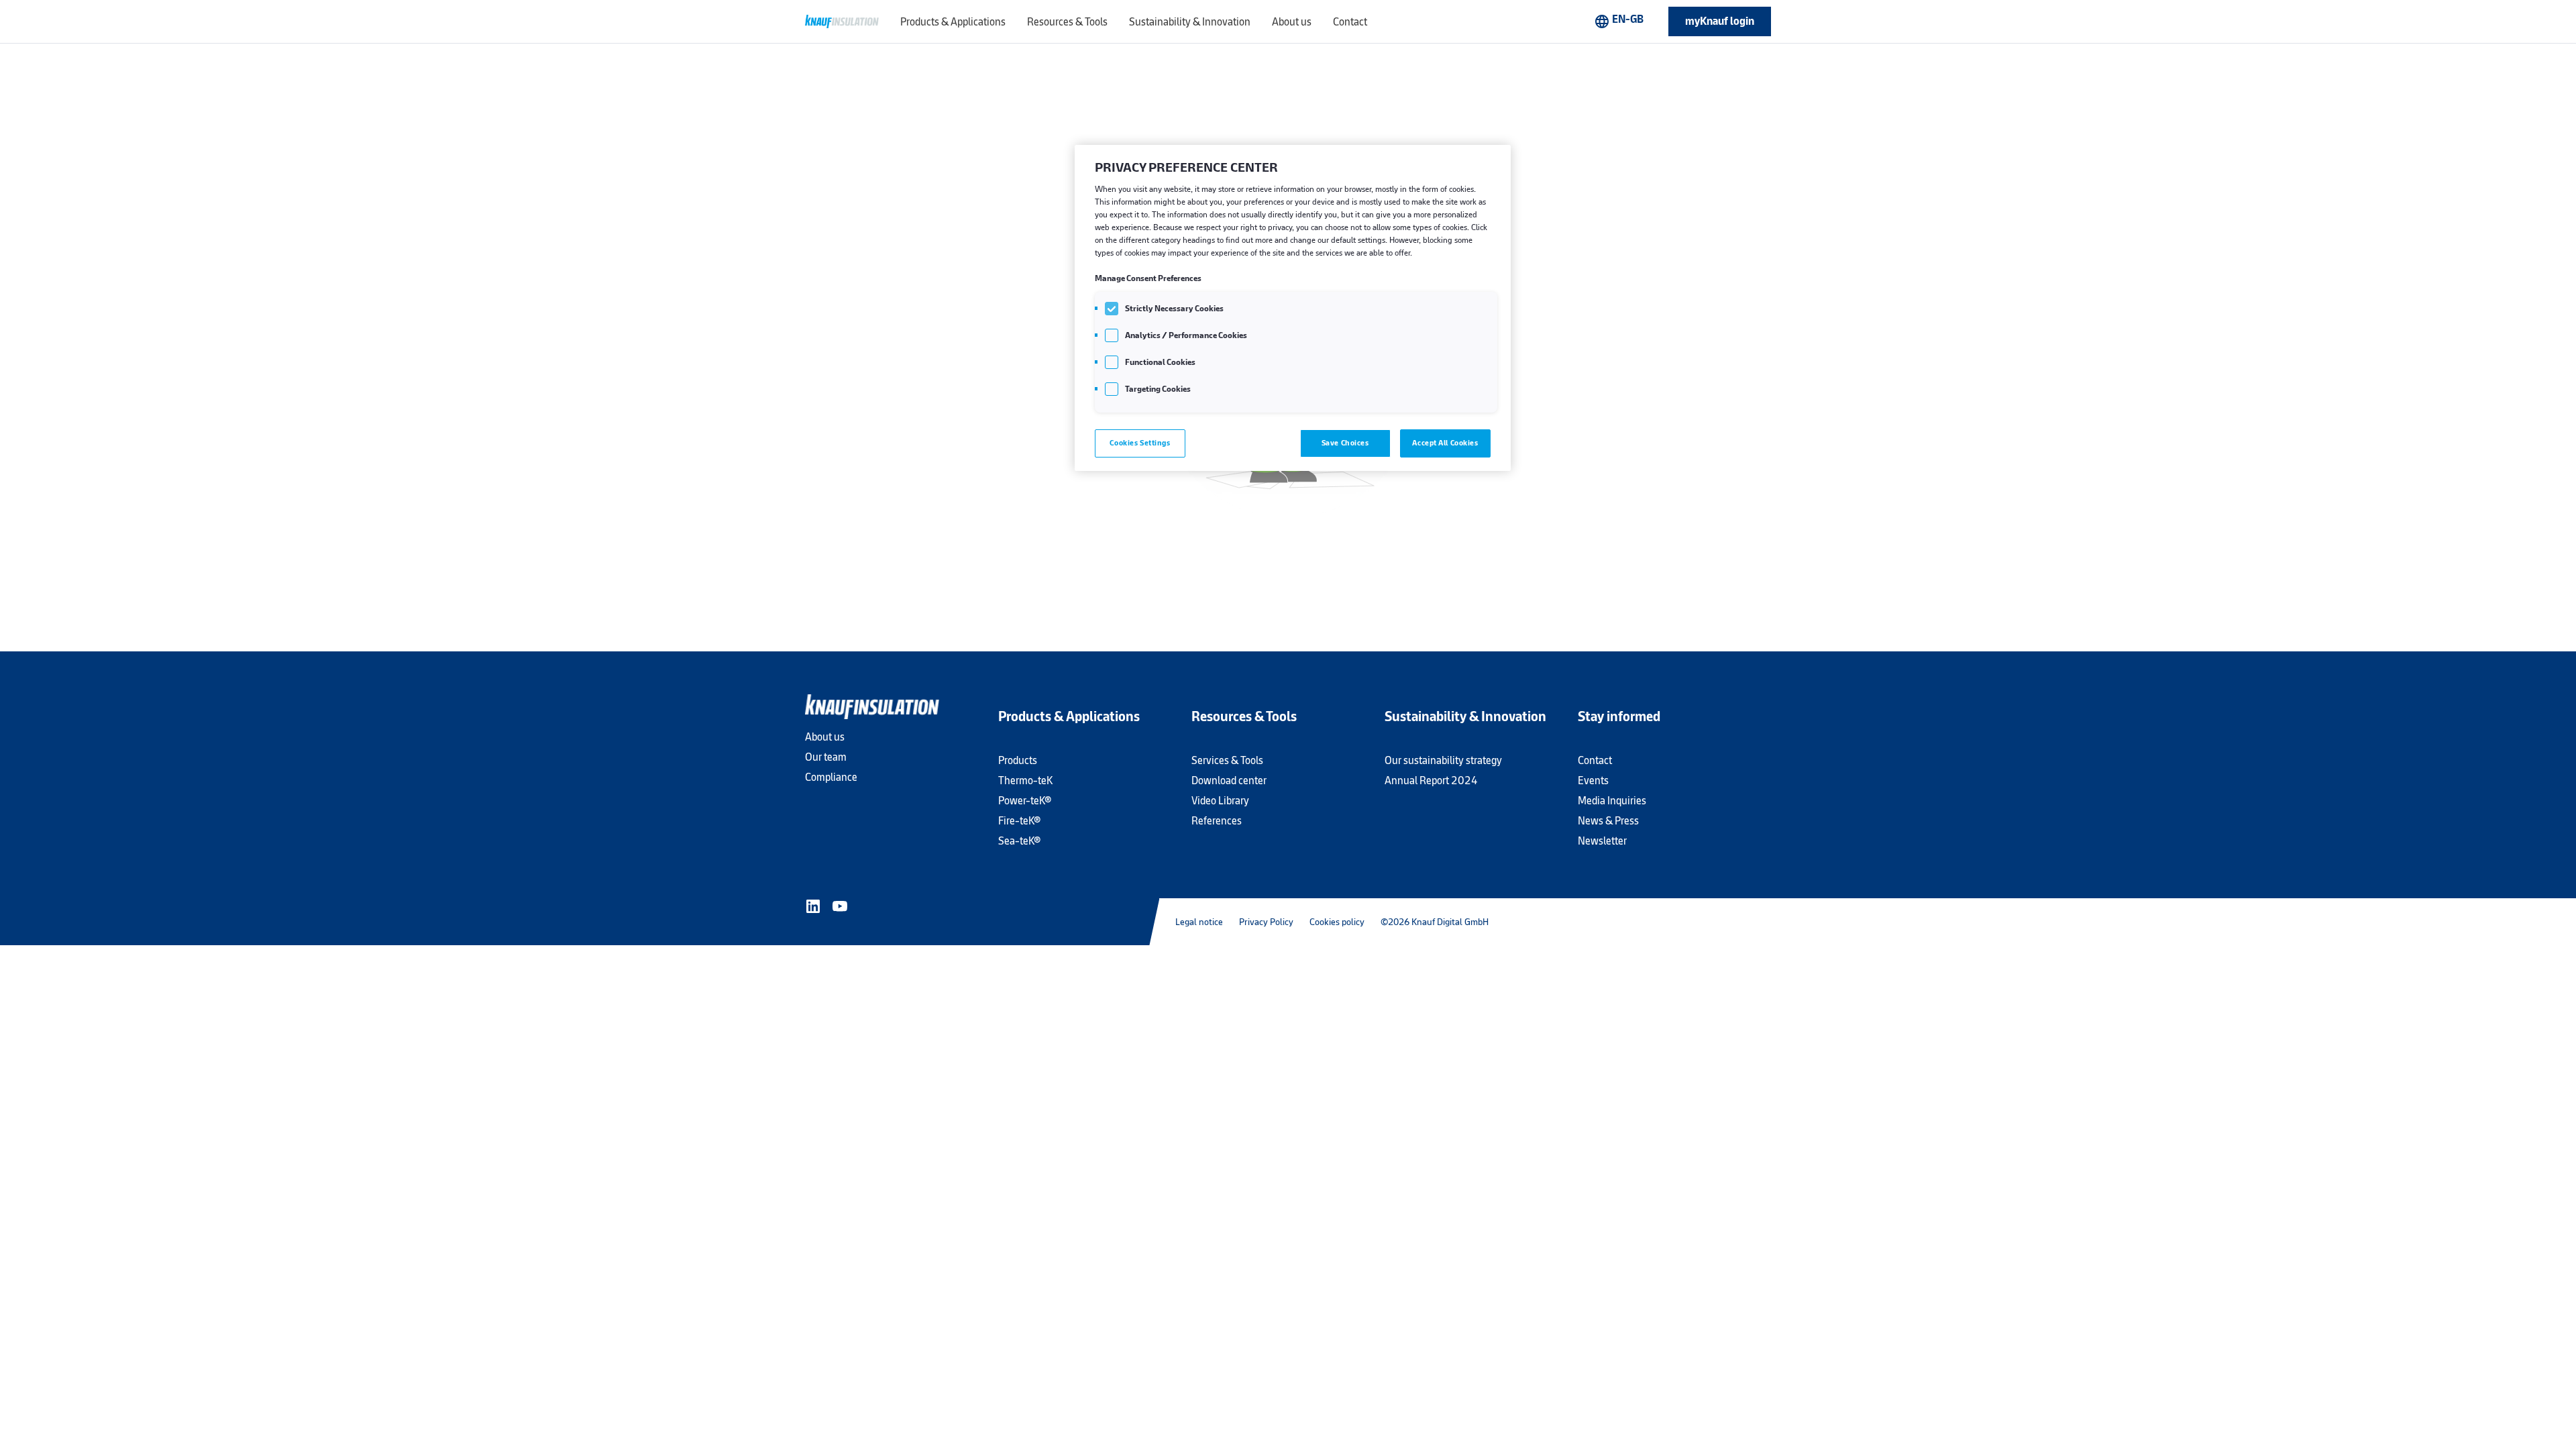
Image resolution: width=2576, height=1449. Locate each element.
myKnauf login (1720, 21)
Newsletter (1602, 841)
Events (1593, 781)
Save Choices (1345, 443)
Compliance (831, 777)
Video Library (1220, 801)
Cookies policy (1337, 922)
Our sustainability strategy (1443, 760)
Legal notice (1199, 922)
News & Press (1608, 821)
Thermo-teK (1025, 781)
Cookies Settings (1140, 443)
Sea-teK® (1019, 841)
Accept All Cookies (1445, 443)
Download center (1229, 781)
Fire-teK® (1019, 821)
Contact (1595, 760)
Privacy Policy (1266, 922)
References (1217, 821)
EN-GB (1619, 21)
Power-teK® (1025, 801)
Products (1018, 760)
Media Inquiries (1612, 801)
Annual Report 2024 (1431, 781)
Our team (826, 757)
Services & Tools (1227, 760)
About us (825, 737)
